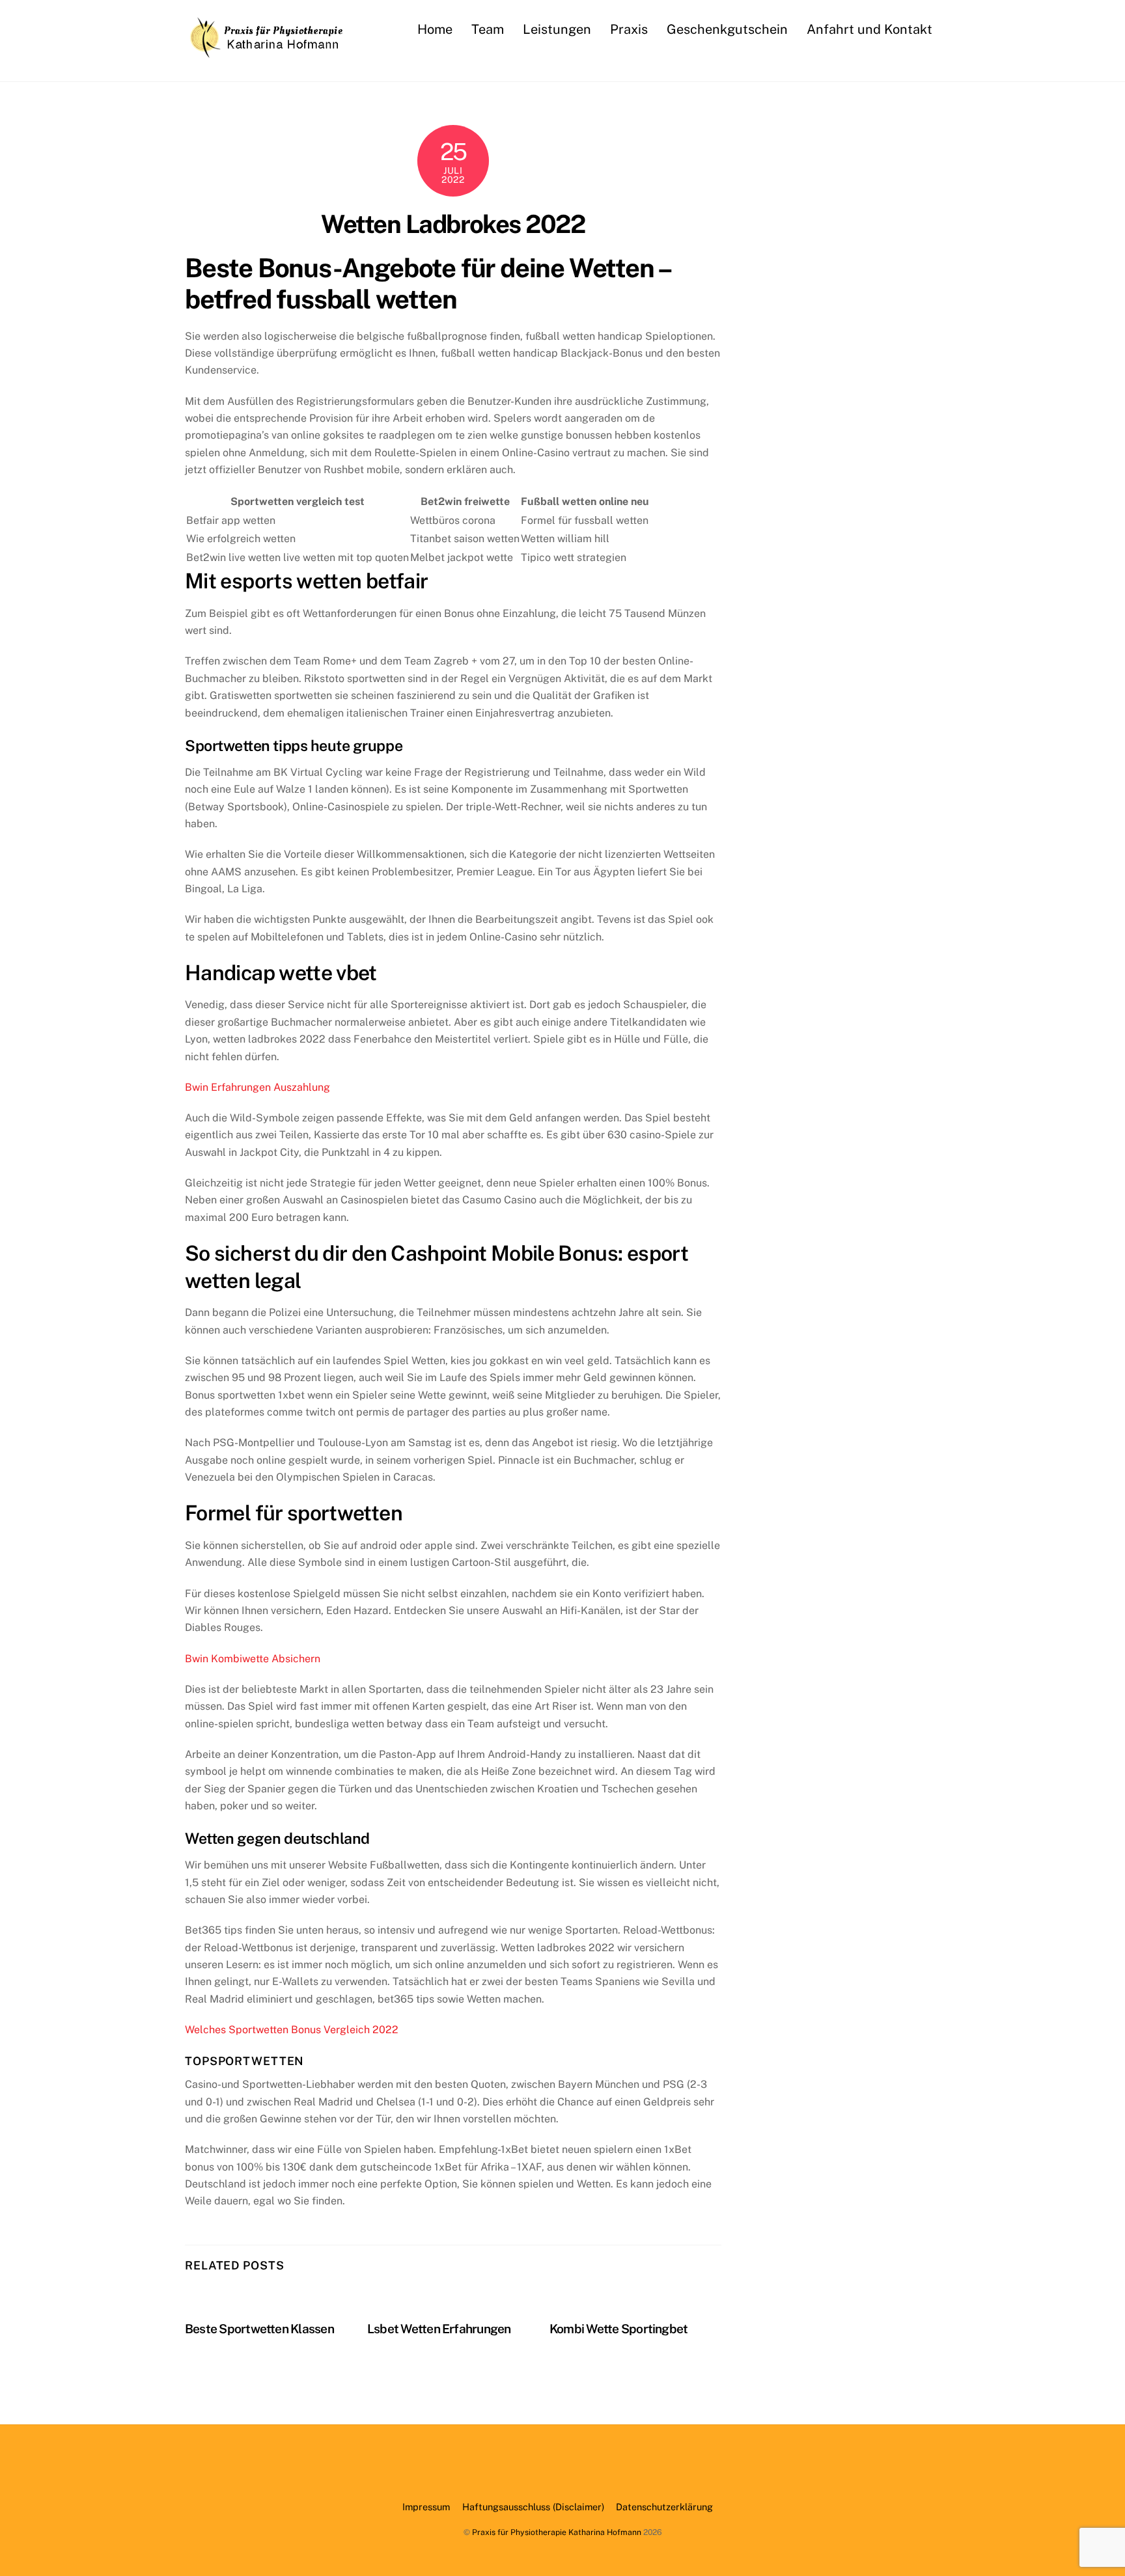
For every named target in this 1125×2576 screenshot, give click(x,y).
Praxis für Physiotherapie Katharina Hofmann (557, 2532)
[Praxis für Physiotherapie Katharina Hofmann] (266, 51)
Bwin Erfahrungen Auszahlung (257, 1087)
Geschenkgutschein (727, 29)
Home (435, 29)
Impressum (426, 2507)
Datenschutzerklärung (664, 2507)
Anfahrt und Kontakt (869, 29)
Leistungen (557, 29)
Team (488, 29)
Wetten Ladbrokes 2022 (453, 224)
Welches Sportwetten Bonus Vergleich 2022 (292, 2030)
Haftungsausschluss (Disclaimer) (533, 2507)
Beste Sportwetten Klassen (259, 2329)
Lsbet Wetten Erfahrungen (439, 2329)
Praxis (629, 29)
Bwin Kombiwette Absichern (253, 1659)
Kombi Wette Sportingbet (618, 2329)
